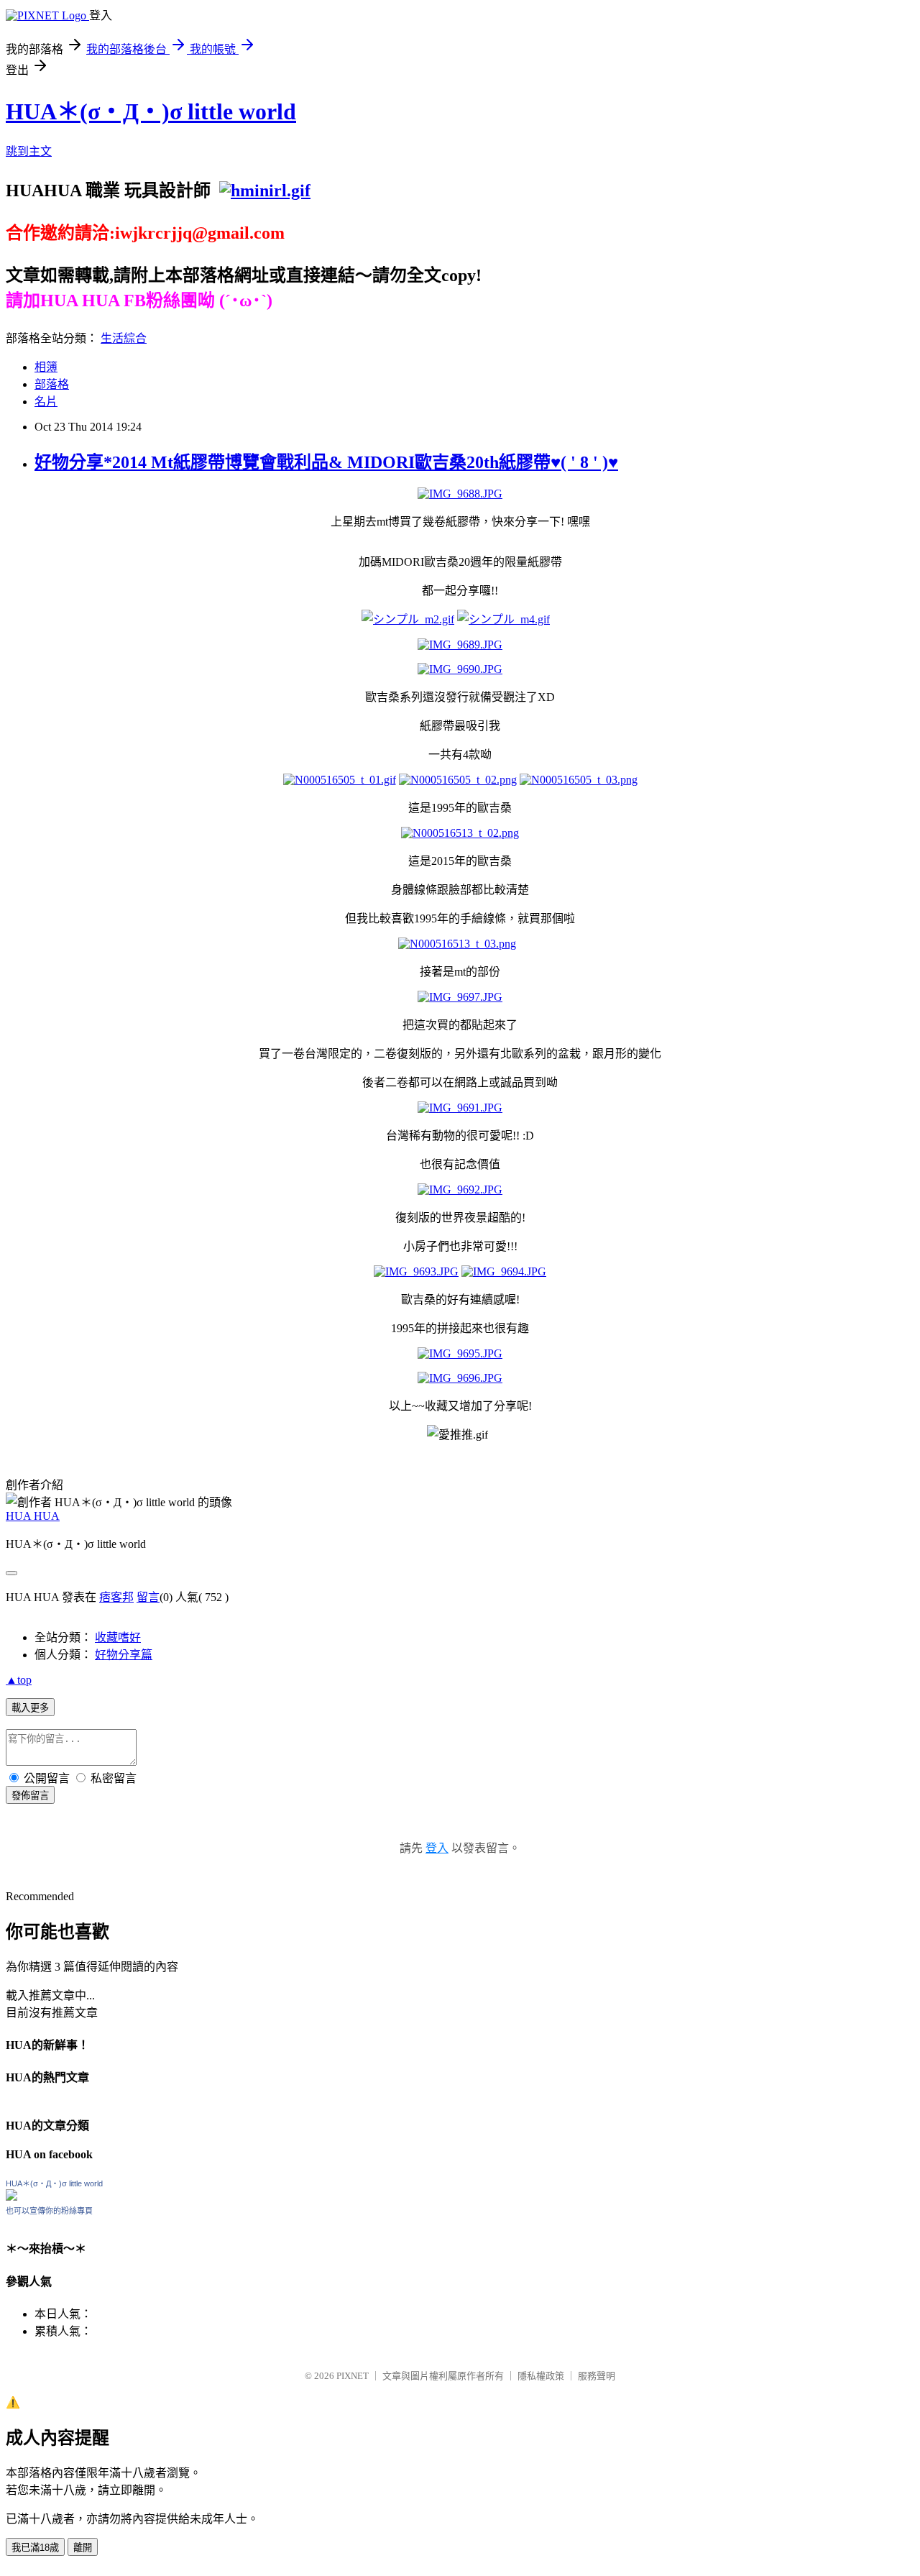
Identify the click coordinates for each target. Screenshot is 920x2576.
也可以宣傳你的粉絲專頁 (49, 2211)
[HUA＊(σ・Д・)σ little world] (11, 2197)
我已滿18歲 (35, 2548)
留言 (148, 1597)
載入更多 (30, 1708)
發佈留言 (30, 1796)
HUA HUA (33, 1516)
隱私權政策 (541, 2376)
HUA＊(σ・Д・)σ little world (151, 111)
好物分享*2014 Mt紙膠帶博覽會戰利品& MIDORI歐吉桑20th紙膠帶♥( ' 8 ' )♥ (326, 462)
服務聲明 (597, 2376)
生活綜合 (124, 338)
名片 (46, 402)
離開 (83, 2548)
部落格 (52, 384)
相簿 (46, 367)
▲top (19, 1680)
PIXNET (353, 2376)
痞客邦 (116, 1597)
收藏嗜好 (118, 1637)
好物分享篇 (124, 1655)
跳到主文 (29, 151)
